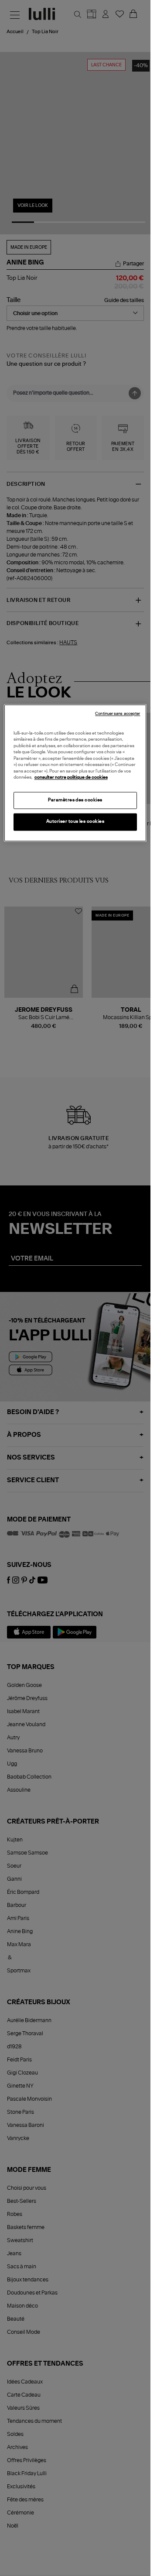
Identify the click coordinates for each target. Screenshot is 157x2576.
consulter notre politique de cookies (71, 778)
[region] (75, 773)
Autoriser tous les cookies (75, 822)
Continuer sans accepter (118, 714)
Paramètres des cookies (75, 800)
